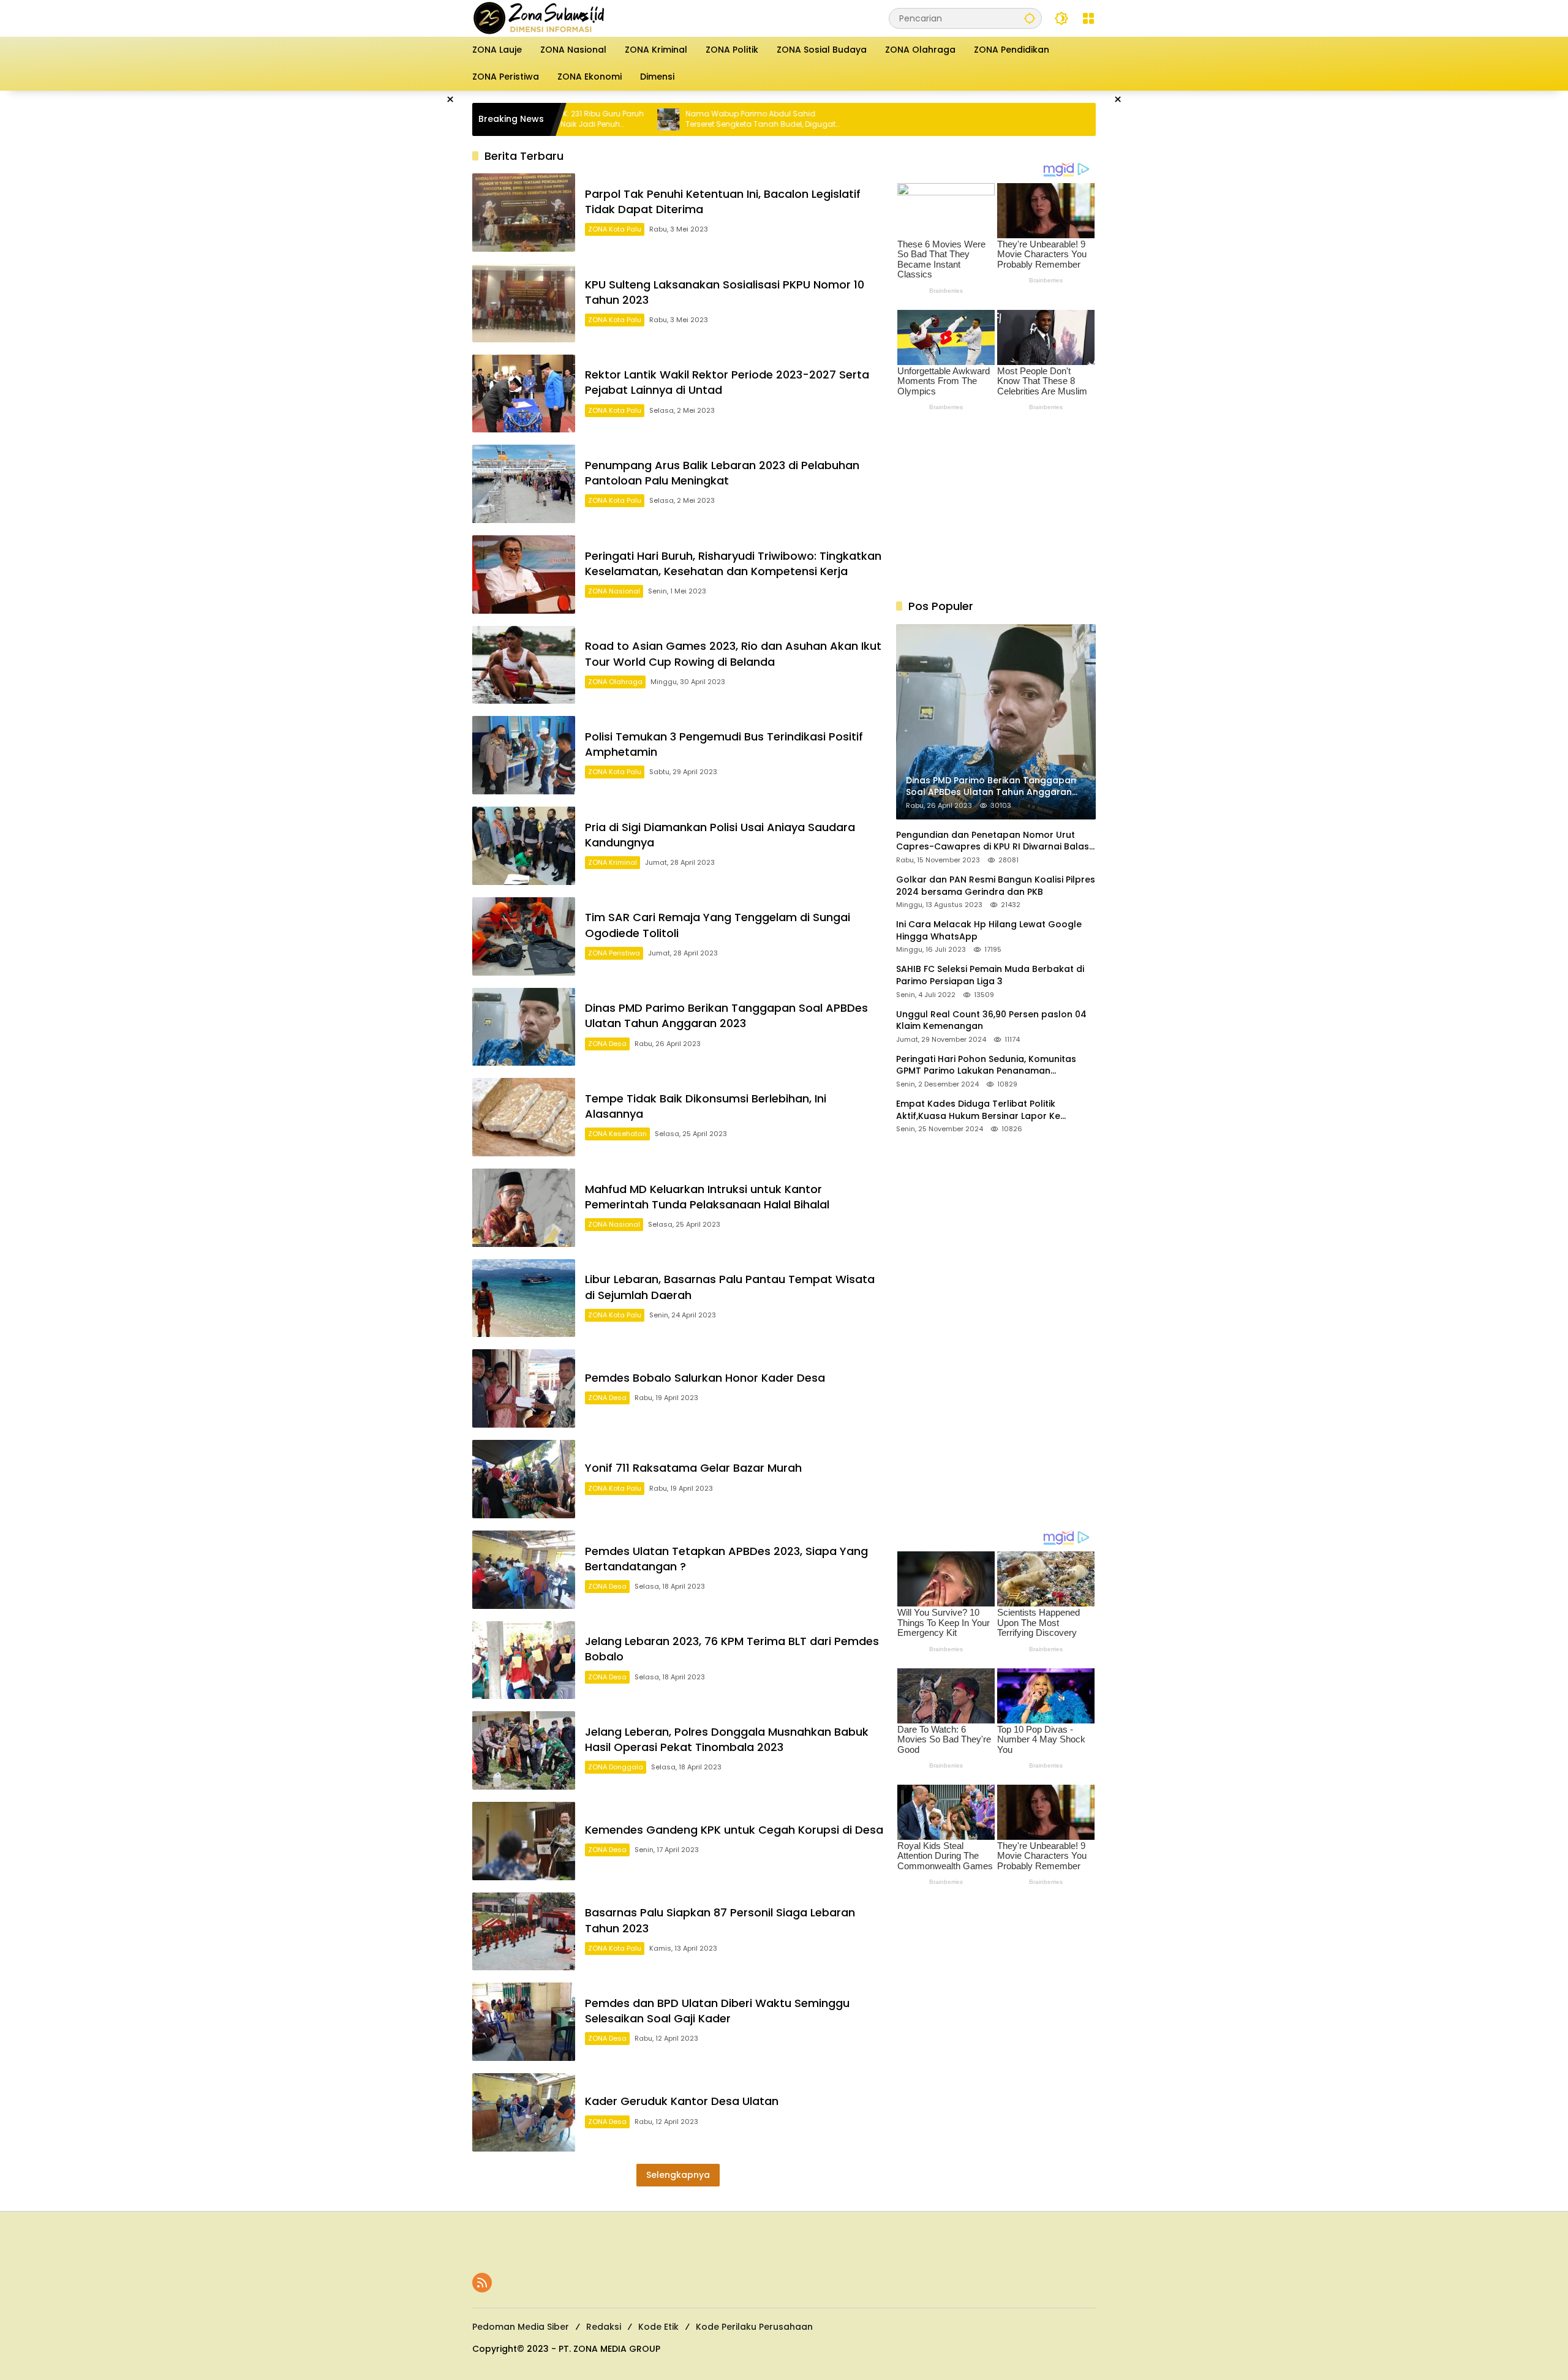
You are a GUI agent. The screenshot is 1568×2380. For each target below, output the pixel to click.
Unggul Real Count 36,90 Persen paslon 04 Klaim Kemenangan (991, 1021)
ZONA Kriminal (612, 862)
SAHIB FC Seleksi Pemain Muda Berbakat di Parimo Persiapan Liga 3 (990, 975)
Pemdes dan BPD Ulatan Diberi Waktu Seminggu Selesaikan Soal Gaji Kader (717, 2011)
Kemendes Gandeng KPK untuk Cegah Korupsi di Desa (734, 1830)
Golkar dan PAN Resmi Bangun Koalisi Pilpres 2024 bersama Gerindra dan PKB (996, 886)
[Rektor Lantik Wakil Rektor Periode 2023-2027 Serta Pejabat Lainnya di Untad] (524, 394)
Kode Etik (658, 2327)
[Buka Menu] (1088, 18)
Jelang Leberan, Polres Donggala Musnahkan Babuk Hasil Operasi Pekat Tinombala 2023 (727, 1739)
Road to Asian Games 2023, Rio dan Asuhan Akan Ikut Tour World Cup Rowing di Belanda (733, 653)
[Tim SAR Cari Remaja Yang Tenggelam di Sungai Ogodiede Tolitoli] (524, 936)
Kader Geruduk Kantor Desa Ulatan (682, 2101)
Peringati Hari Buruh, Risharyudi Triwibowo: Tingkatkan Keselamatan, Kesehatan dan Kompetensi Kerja (733, 563)
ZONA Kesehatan (617, 1134)
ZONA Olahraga (615, 682)
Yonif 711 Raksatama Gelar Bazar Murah (693, 1468)
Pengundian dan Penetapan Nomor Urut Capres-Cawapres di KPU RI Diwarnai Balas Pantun (993, 841)
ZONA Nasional (614, 591)
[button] (1030, 18)
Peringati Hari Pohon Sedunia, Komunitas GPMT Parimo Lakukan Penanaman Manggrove (986, 1065)
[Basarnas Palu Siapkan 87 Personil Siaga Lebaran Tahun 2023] (524, 1932)
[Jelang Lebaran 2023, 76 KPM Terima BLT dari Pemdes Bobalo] (524, 1660)
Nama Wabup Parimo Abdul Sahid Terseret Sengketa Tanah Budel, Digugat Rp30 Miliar (667, 119)
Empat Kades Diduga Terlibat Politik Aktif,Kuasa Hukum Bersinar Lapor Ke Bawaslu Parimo (978, 1110)
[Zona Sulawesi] (565, 18)
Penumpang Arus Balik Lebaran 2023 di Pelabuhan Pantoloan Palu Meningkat (722, 473)
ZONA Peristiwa (614, 953)
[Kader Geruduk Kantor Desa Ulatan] (524, 2112)
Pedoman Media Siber (521, 2327)
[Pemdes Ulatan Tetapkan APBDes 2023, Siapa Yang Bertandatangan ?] (524, 1570)
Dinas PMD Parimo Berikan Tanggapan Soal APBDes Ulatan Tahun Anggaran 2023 (726, 1015)
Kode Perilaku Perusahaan (754, 2327)
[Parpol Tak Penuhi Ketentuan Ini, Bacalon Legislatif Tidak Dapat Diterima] (524, 213)
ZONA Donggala (616, 1767)
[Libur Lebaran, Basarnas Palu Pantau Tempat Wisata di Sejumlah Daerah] (524, 1298)
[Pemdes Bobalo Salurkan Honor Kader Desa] (524, 1388)
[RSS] (482, 2283)
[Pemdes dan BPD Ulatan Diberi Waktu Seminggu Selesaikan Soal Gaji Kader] (524, 2022)
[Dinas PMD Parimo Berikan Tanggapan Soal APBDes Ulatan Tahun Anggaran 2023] (524, 1027)
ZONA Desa (607, 1044)
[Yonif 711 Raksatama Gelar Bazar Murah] (524, 1479)
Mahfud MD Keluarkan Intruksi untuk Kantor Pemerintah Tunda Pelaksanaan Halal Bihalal (707, 1197)
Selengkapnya (678, 2175)
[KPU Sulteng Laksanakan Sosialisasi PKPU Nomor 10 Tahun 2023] (524, 303)
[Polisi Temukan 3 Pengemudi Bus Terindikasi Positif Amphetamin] (524, 755)
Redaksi (604, 2327)
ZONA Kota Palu (615, 229)
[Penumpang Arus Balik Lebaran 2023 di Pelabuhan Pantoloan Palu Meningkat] (524, 484)
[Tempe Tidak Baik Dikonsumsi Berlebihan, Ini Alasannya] (524, 1117)
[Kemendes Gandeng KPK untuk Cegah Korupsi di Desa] (524, 1841)
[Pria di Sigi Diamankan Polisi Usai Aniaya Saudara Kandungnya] (524, 846)
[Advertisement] (410, 274)
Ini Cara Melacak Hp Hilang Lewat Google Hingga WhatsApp (989, 931)
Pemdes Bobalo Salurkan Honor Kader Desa (705, 1378)
